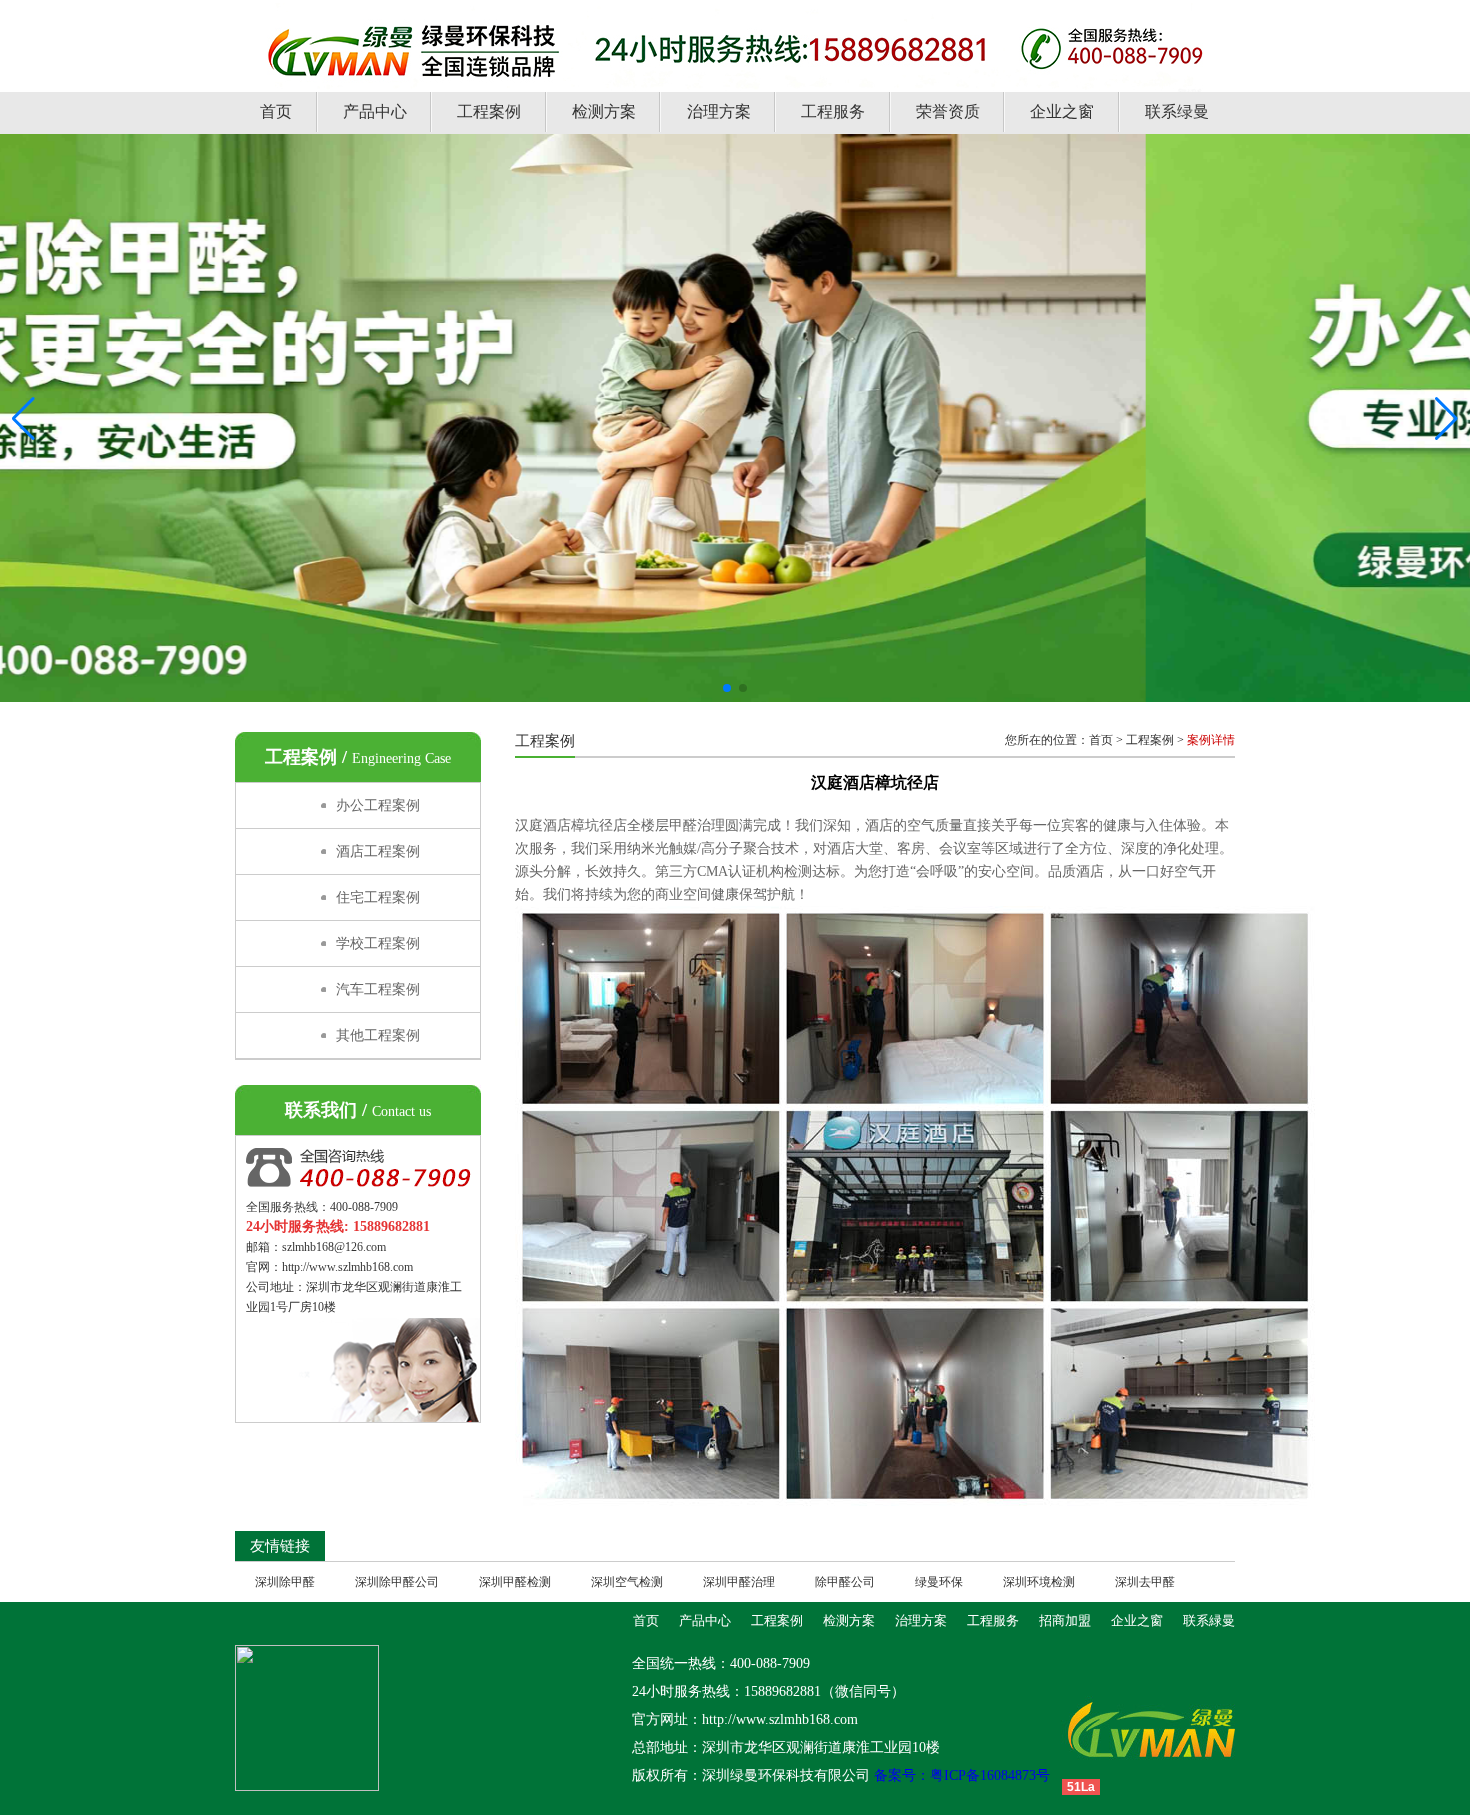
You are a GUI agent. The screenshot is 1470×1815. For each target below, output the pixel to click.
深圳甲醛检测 (515, 1582)
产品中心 (375, 111)
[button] (727, 688)
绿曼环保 (939, 1582)
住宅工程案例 (378, 897)
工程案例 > (1155, 740)
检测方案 (604, 111)
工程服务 (833, 111)
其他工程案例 (378, 1035)
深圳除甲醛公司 (397, 1582)
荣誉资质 (948, 111)
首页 (276, 111)
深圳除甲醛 (285, 1582)
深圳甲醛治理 (739, 1582)
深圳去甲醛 (1145, 1582)
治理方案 (719, 111)
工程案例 (489, 111)
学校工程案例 (378, 943)
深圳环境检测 (1039, 1582)
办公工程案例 (378, 805)
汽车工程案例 (378, 989)
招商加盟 (1065, 1620)
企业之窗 (1062, 111)
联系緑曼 (1209, 1620)
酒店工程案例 (378, 851)
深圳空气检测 (627, 1582)
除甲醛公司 (845, 1582)
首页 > (1106, 740)
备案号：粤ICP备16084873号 (960, 1775)
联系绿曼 (1177, 111)
